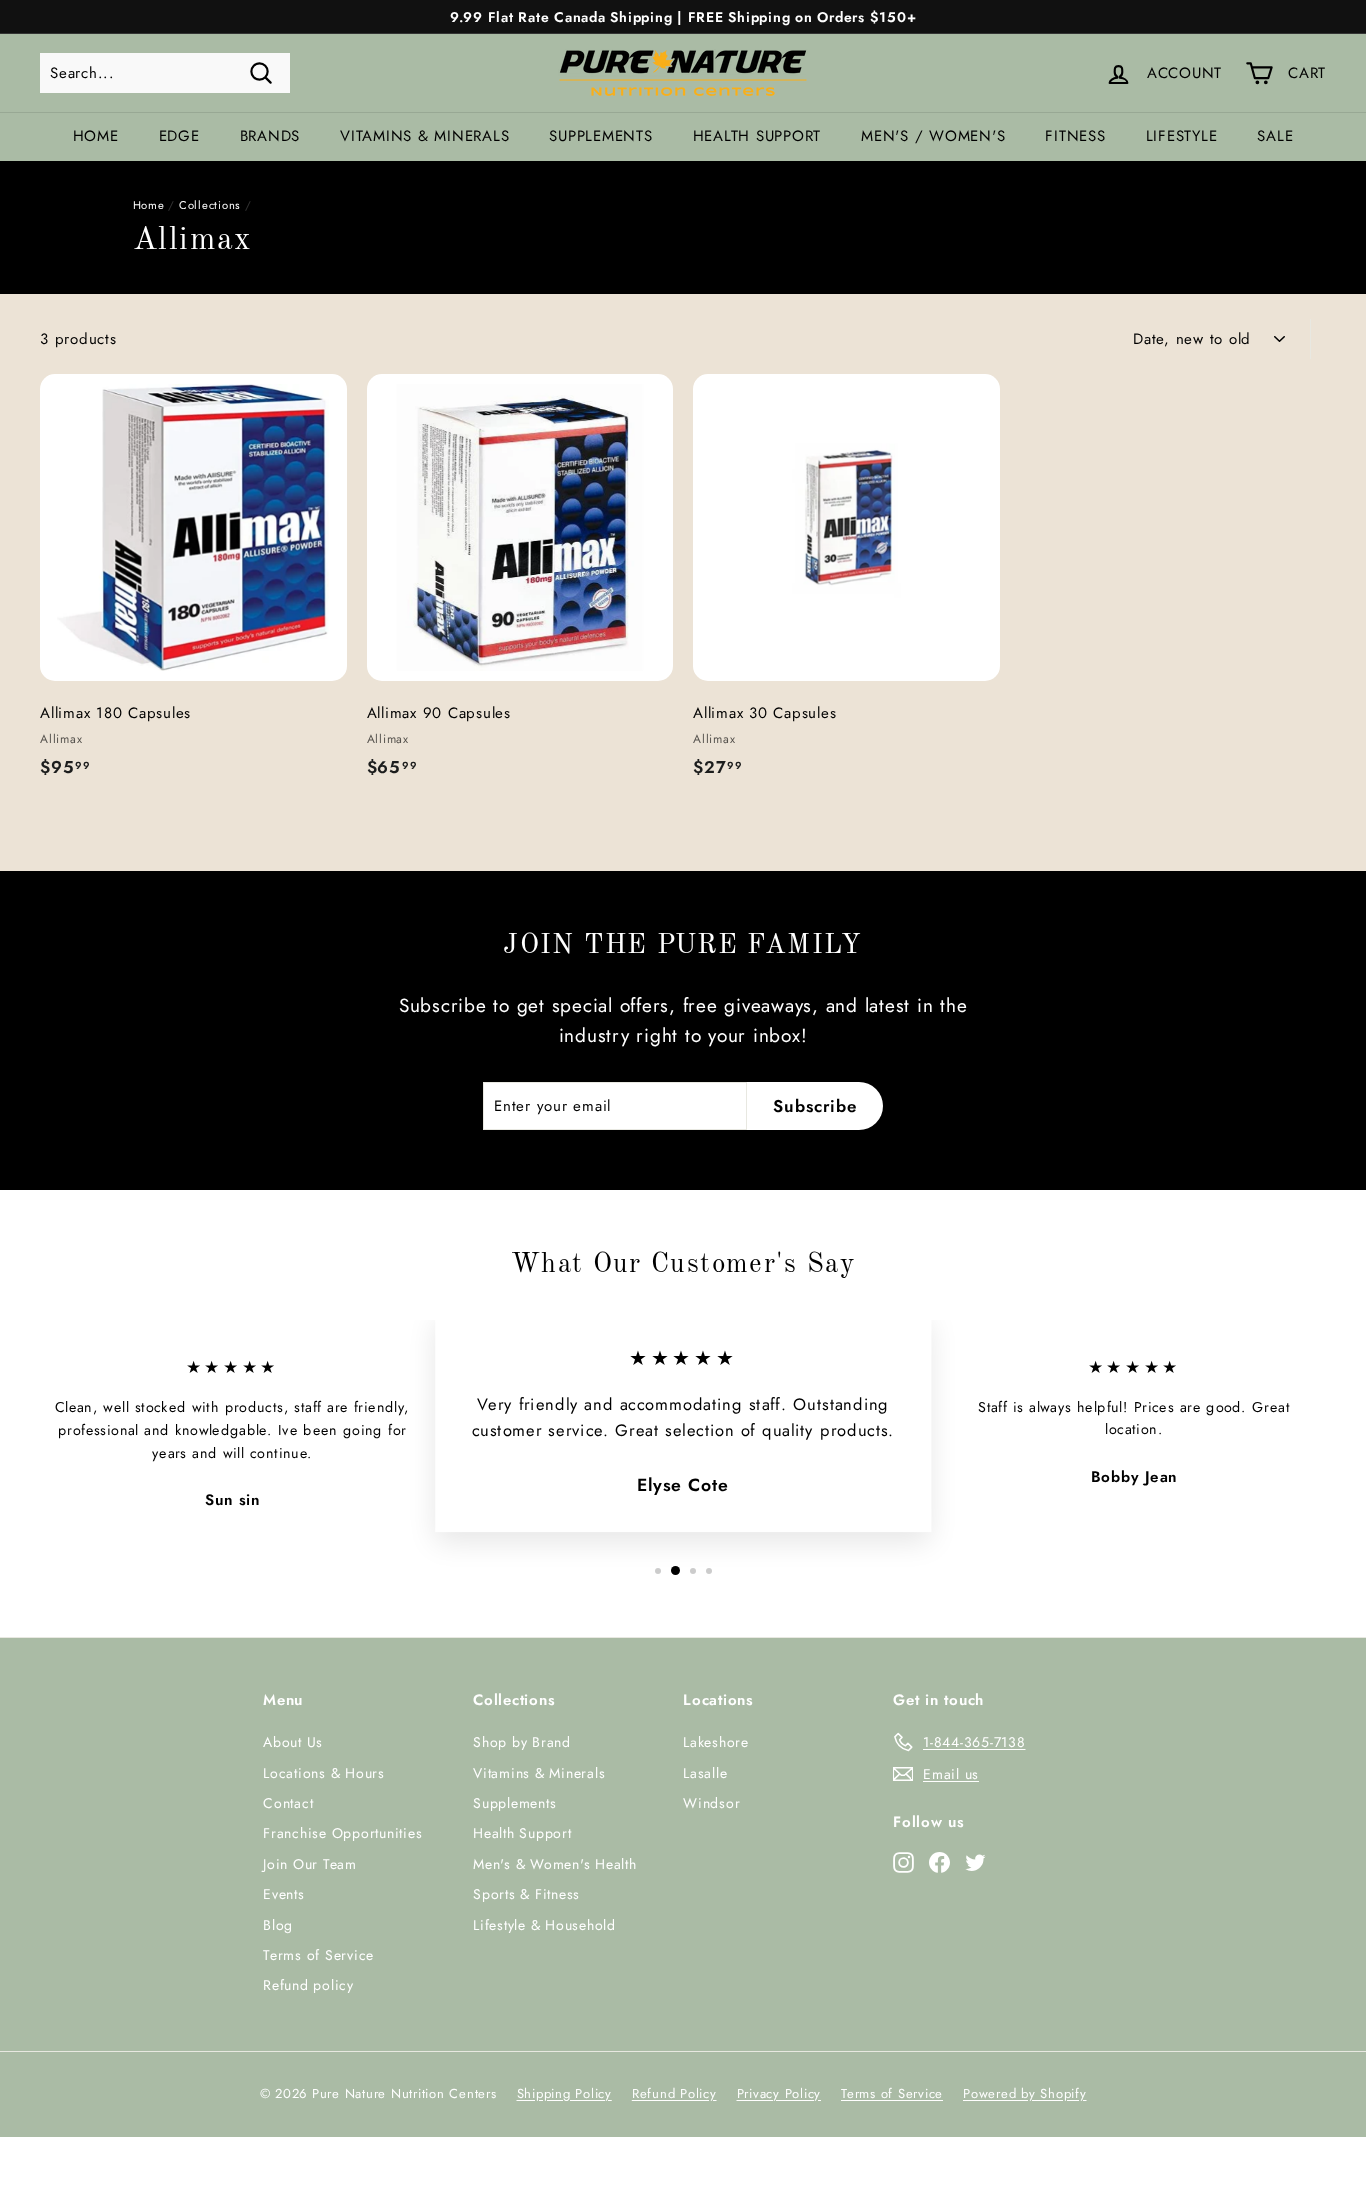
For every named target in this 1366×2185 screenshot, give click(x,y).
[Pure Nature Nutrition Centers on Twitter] (975, 1860)
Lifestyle (1182, 136)
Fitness (1075, 136)
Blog (278, 1925)
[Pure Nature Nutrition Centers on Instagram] (903, 1860)
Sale (1275, 136)
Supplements (600, 136)
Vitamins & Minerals (424, 136)
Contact (288, 1803)
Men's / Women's (933, 136)
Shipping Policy (564, 2093)
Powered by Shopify (1025, 2093)
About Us (293, 1742)
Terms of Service (318, 1955)
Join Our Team (310, 1864)
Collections (210, 205)
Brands (270, 136)
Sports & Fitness (526, 1894)
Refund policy (308, 1985)
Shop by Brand (522, 1742)
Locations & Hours (324, 1773)
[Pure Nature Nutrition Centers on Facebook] (939, 1860)
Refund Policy (674, 2093)
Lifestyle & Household (544, 1925)
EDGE (179, 136)
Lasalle (705, 1773)
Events (284, 1894)
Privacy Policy (779, 2093)
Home (96, 136)
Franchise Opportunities (342, 1833)
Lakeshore (716, 1742)
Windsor (711, 1803)
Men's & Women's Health (555, 1864)
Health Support (757, 136)
